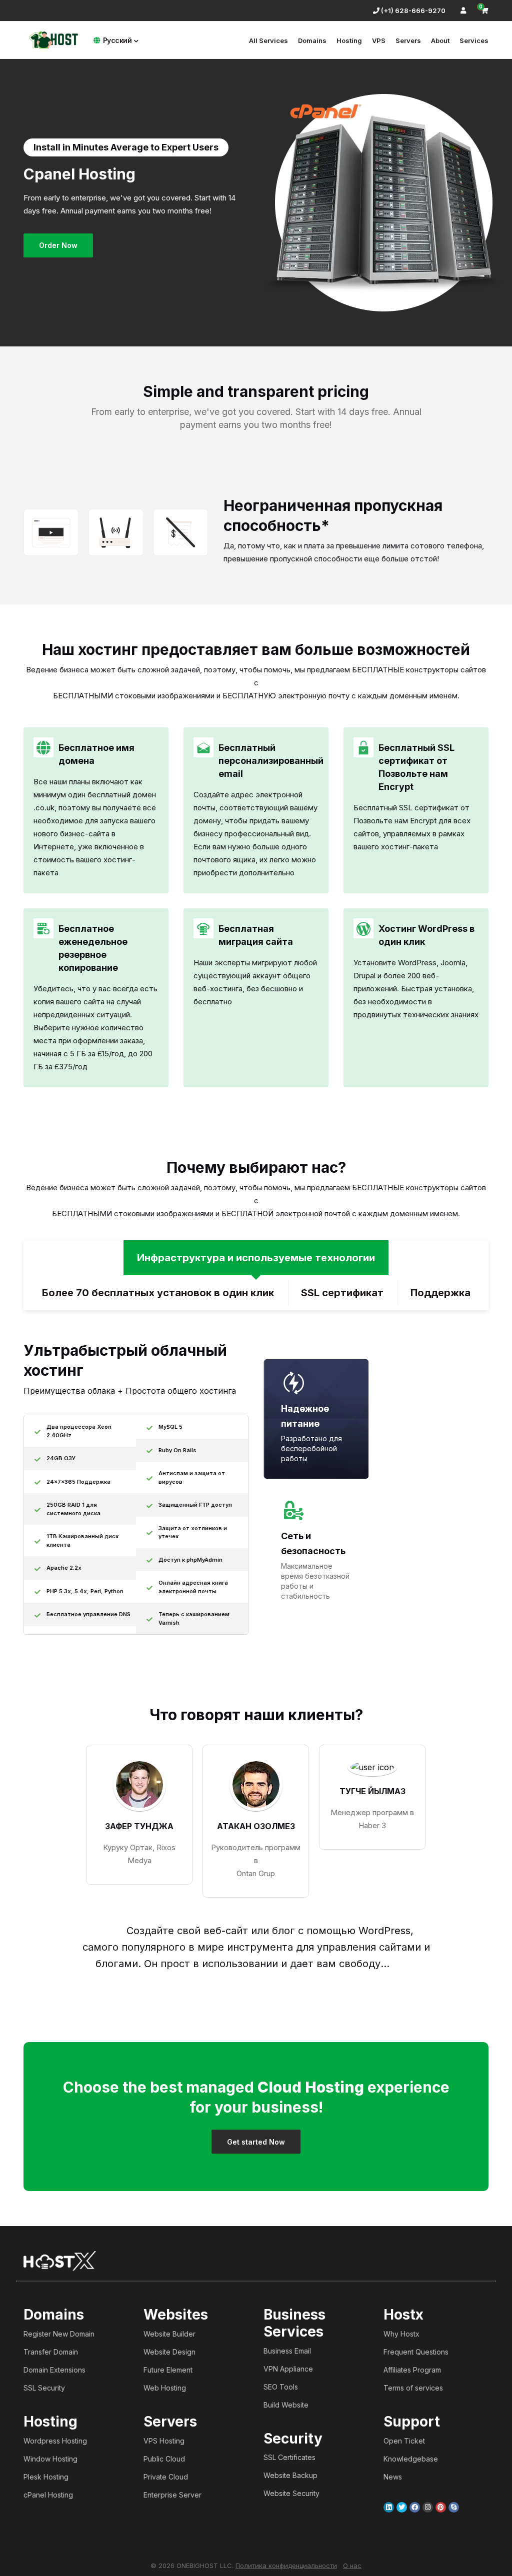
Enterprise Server (172, 2495)
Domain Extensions (54, 2370)
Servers (408, 40)
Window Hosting (50, 2459)
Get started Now (256, 2142)
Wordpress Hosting (55, 2441)
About (440, 40)
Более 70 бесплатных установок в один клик (158, 1293)
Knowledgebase (411, 2459)
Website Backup (290, 2475)
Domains (312, 40)
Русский (117, 40)
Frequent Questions (416, 2352)
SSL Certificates (289, 2457)
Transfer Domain (51, 2352)
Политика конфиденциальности (286, 2566)
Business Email (287, 2351)
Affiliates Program (412, 2370)
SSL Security (44, 2388)
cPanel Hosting (48, 2495)
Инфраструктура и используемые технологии (256, 1258)
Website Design (169, 2352)
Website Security (291, 2493)
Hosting (349, 40)
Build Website (286, 2405)
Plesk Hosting (46, 2477)
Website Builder (169, 2334)
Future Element (168, 2370)
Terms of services (413, 2388)
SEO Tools (281, 2387)
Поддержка (440, 1293)
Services (474, 40)
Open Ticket (404, 2441)
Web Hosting (165, 2388)
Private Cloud (166, 2477)
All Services (268, 40)
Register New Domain (59, 2334)
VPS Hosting (164, 2441)
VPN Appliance (288, 2369)
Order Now (58, 245)
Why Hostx (401, 2334)
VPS (379, 40)
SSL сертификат (342, 1293)
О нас (352, 2566)
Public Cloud (164, 2459)
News (393, 2477)
